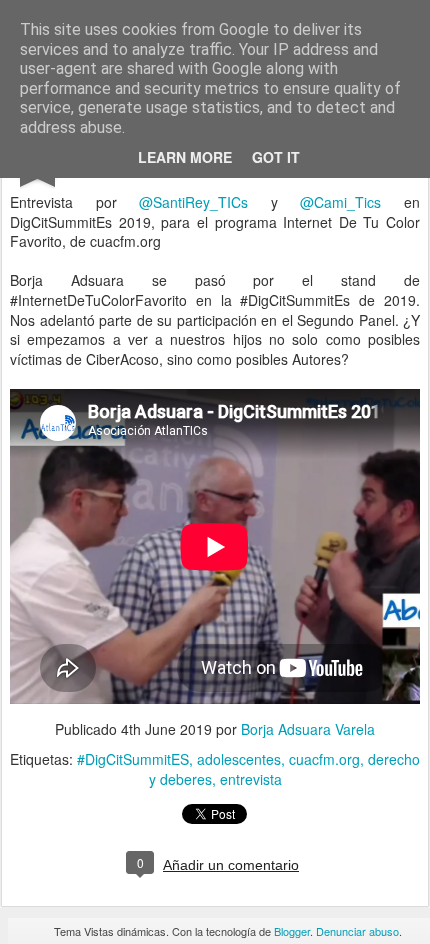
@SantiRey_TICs (193, 202)
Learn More (185, 157)
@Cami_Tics (340, 202)
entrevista (251, 779)
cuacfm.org (324, 759)
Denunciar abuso (357, 931)
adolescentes (239, 759)
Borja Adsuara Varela (308, 729)
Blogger (292, 931)
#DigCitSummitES (133, 759)
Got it (276, 157)
